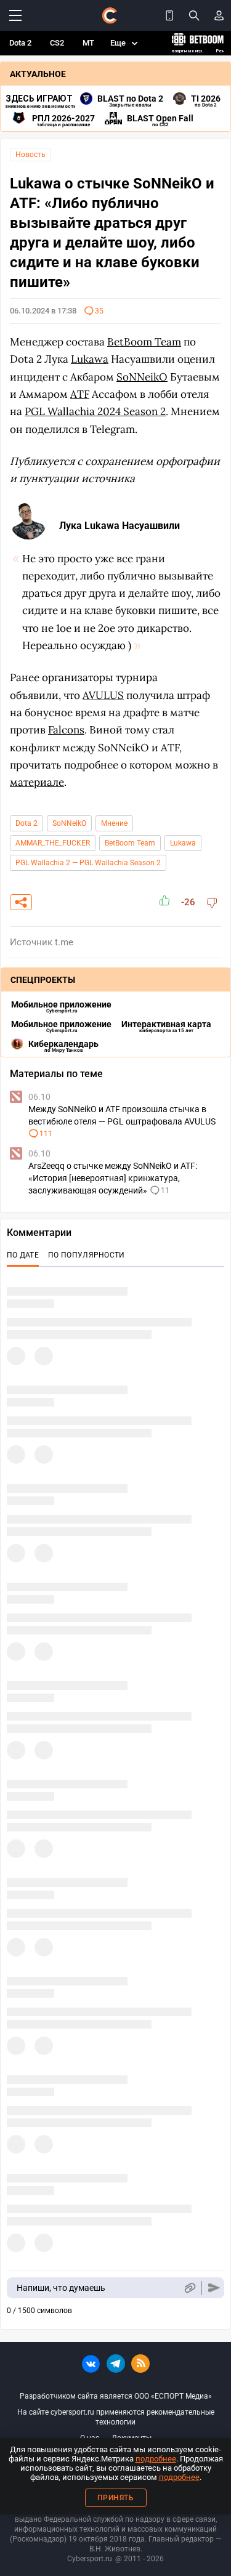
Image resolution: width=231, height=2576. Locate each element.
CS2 (57, 43)
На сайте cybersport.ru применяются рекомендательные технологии (116, 2417)
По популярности (87, 1255)
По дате (23, 1255)
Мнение (114, 823)
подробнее (156, 2459)
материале (37, 782)
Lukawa (183, 843)
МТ (88, 43)
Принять (116, 2498)
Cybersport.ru (90, 2559)
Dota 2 (20, 43)
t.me (64, 942)
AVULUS (103, 695)
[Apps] (169, 15)
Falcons (66, 730)
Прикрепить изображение (189, 2288)
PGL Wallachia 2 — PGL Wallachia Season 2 (88, 863)
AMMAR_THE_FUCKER (53, 843)
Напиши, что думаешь (61, 2288)
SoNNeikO (69, 823)
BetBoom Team (130, 843)
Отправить (214, 2288)
